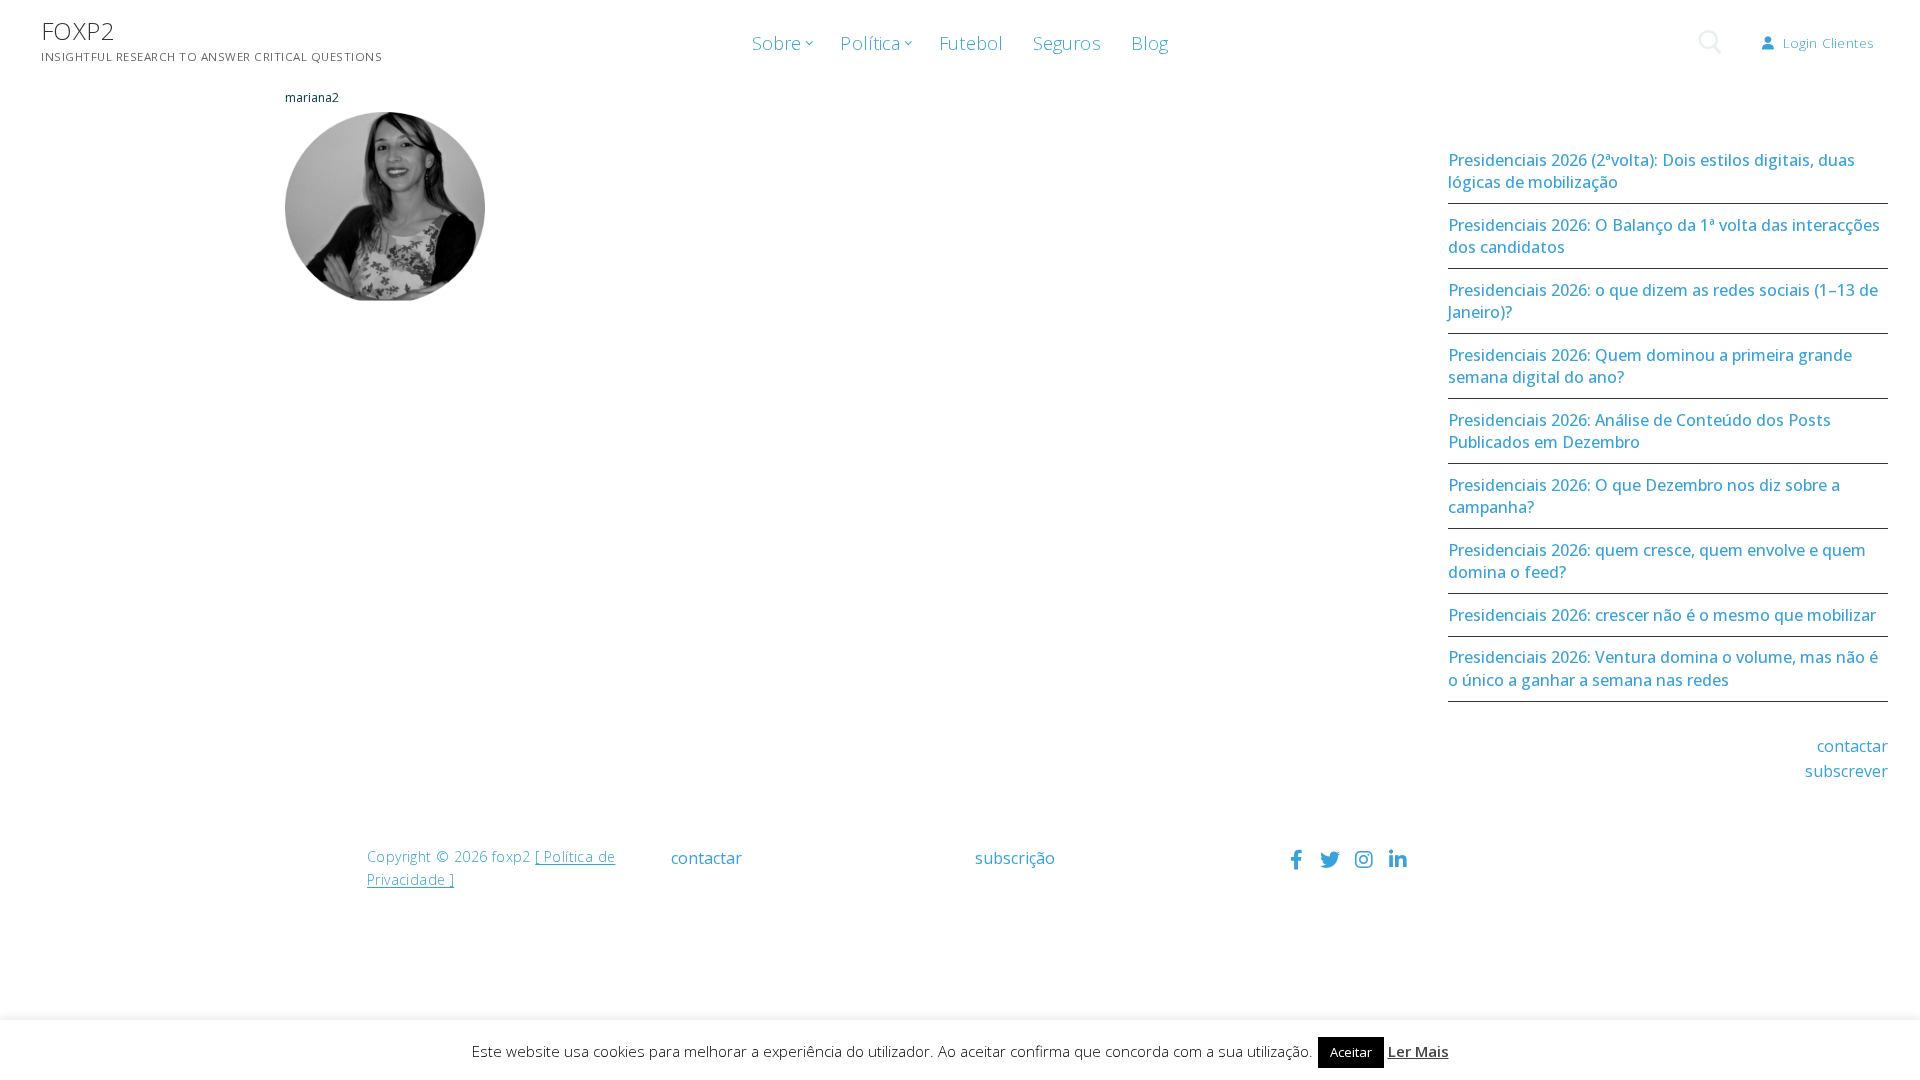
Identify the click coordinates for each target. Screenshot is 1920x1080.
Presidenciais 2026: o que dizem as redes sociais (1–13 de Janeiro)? (1663, 301)
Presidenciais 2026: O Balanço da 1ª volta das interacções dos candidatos (1664, 236)
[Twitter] (1330, 860)
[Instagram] (1364, 860)
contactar (1852, 746)
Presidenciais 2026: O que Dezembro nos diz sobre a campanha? (1644, 496)
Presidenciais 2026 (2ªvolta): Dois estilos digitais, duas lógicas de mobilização (1651, 171)
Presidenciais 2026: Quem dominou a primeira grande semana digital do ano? (1650, 366)
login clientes (1826, 42)
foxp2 (78, 30)
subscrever (1846, 771)
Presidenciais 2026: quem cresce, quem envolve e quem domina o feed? (1657, 561)
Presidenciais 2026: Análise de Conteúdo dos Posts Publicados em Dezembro (1639, 431)
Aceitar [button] (1351, 1052)
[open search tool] (1710, 42)
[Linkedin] (1398, 860)
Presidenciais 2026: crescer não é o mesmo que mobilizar (1662, 615)
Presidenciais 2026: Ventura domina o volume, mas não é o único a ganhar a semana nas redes (1663, 668)
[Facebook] (1296, 860)
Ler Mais (1418, 1051)
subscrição (1015, 858)
